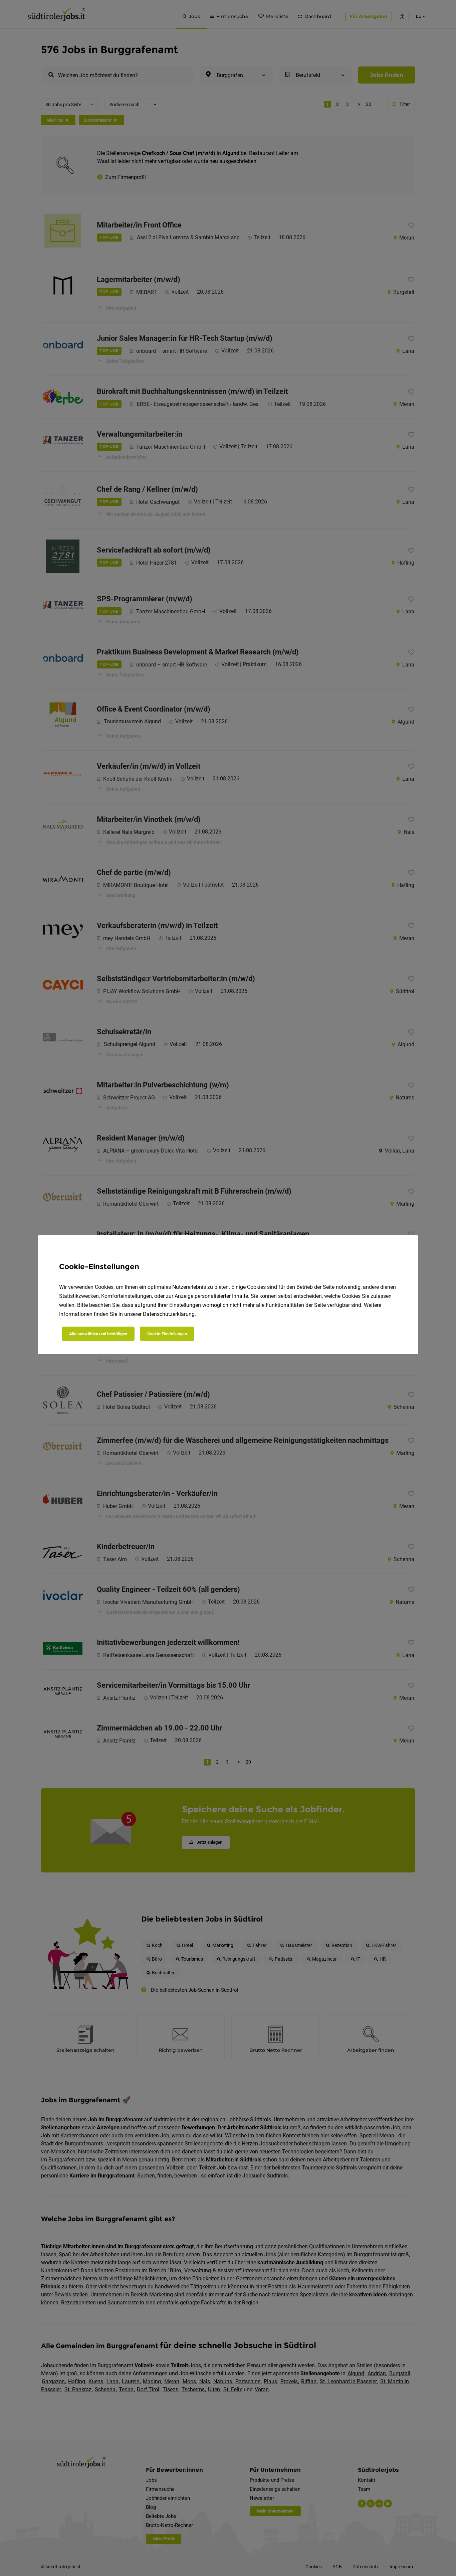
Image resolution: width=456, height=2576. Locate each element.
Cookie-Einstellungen (167, 1334)
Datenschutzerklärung (169, 1314)
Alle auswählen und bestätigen (98, 1334)
